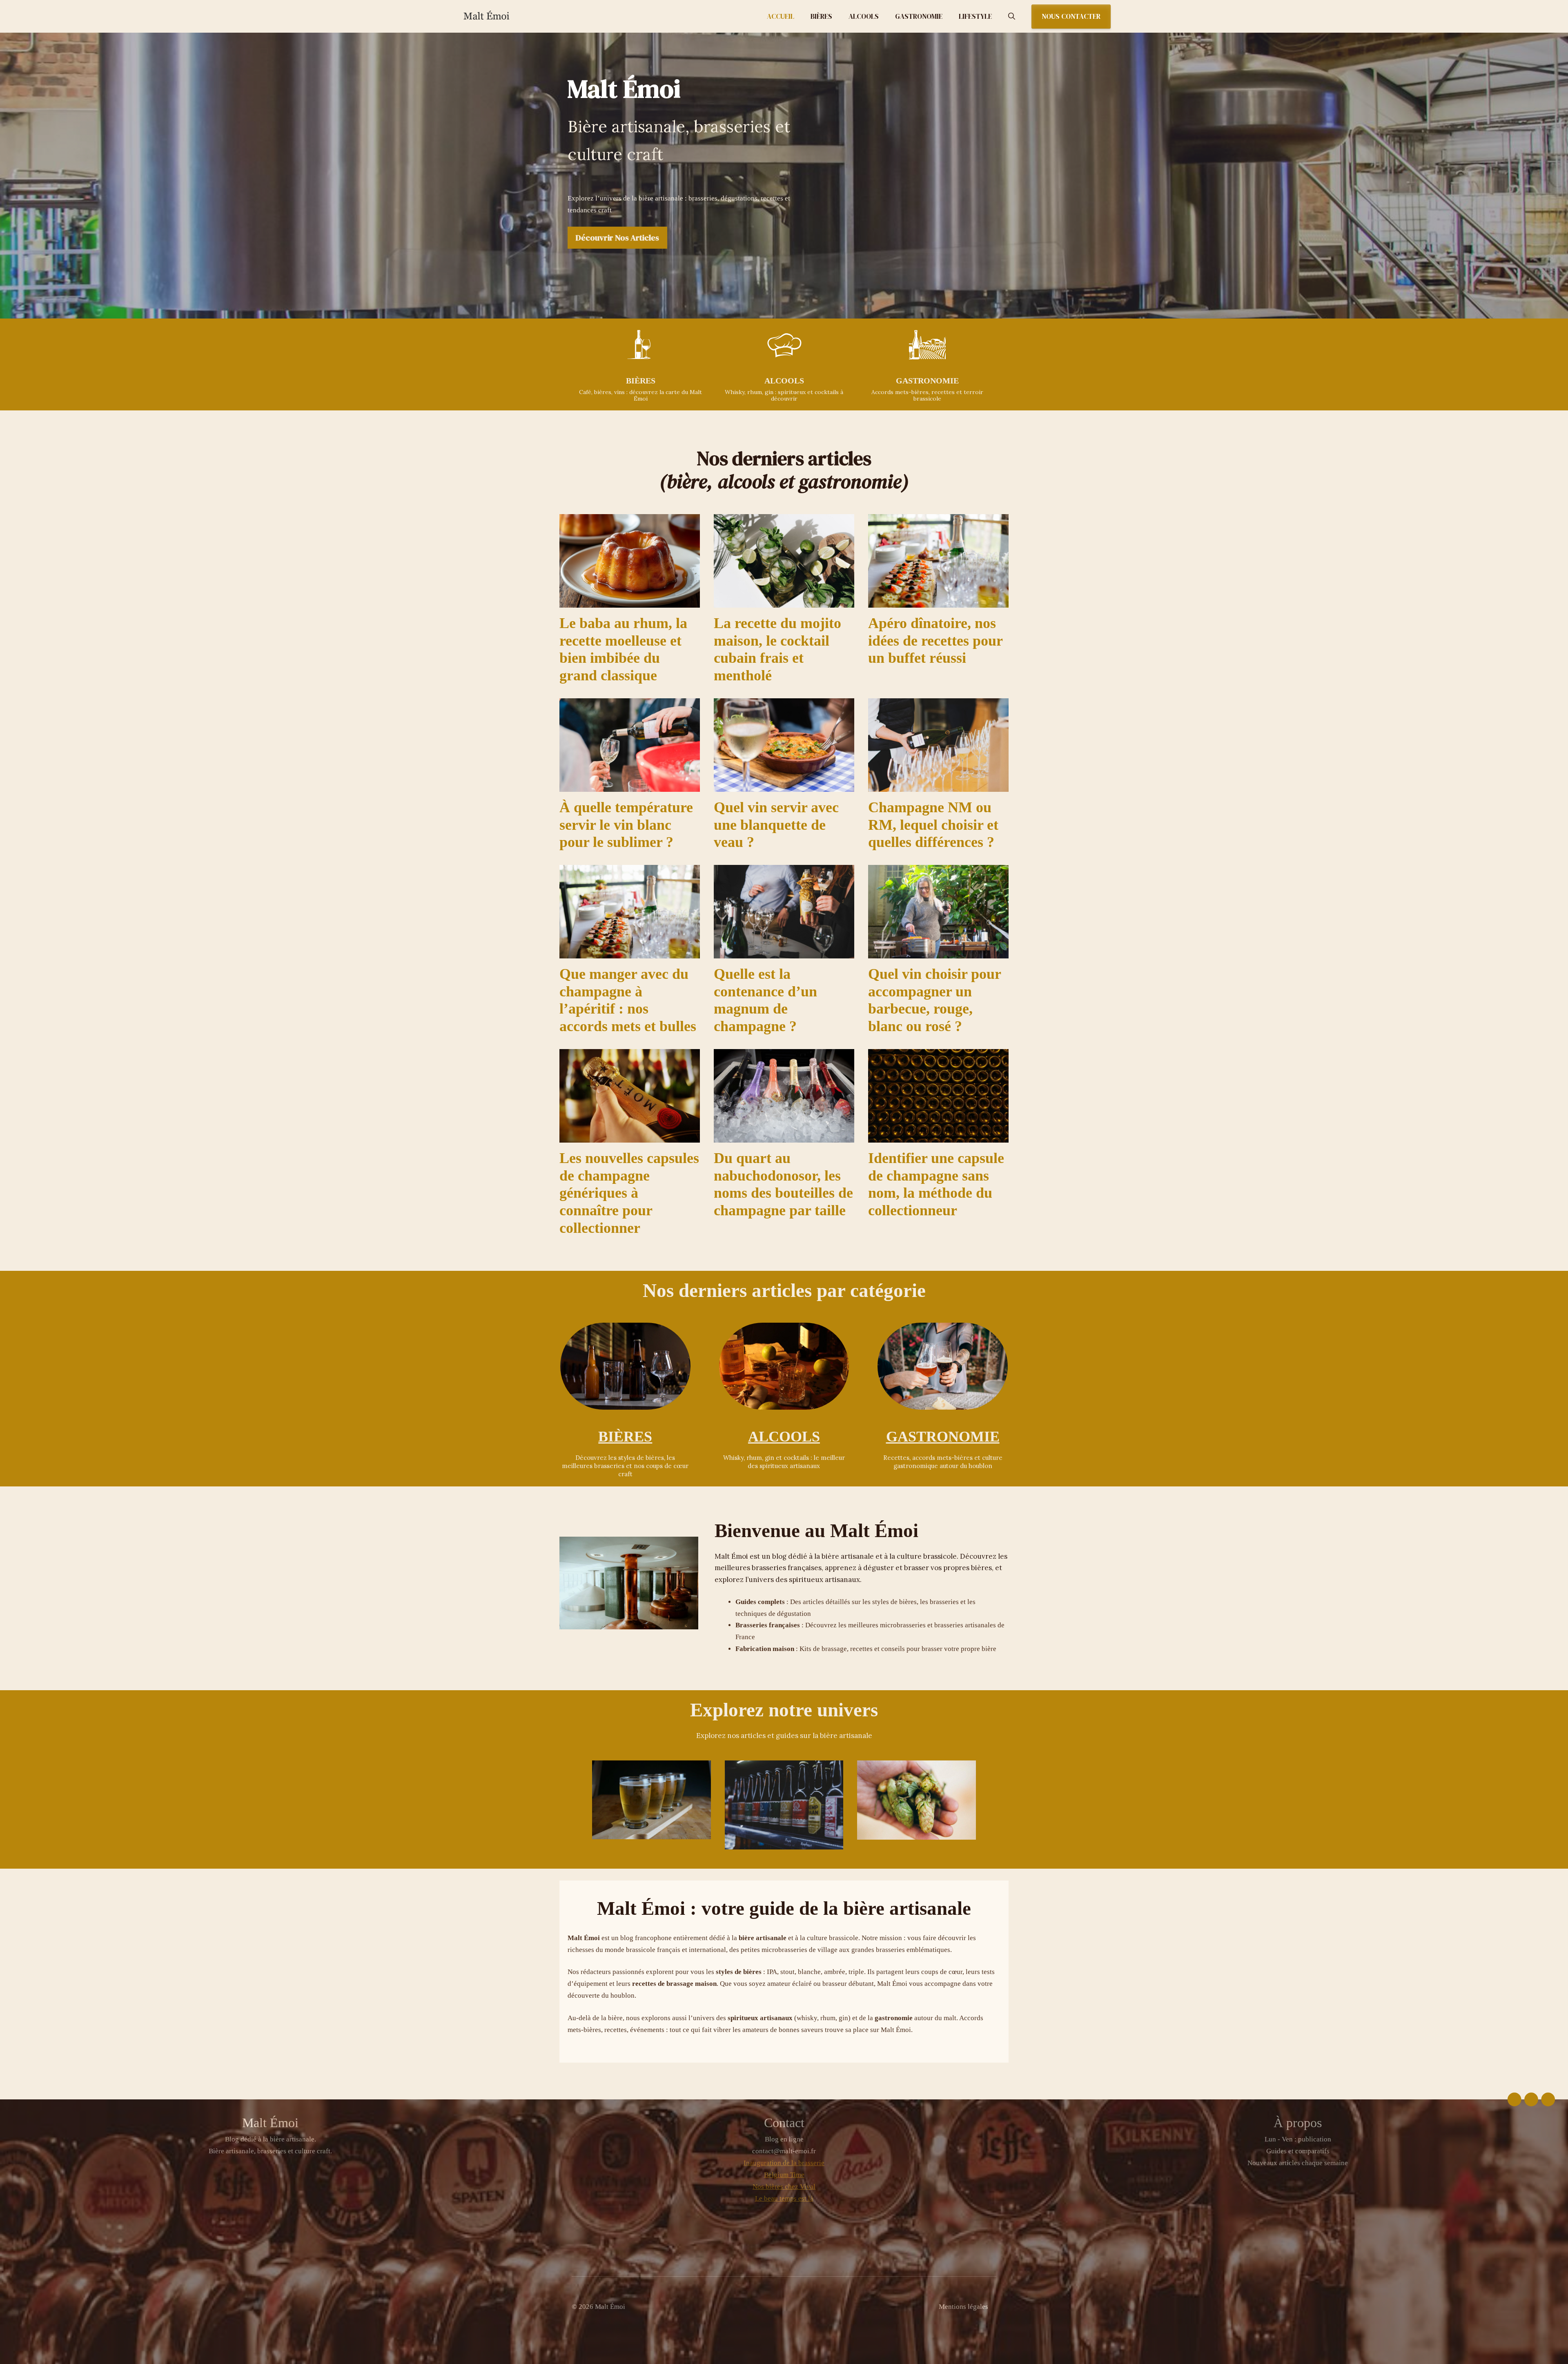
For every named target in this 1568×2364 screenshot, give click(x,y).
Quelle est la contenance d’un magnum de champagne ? (765, 1000)
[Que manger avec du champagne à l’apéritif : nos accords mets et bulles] (630, 952)
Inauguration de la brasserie (784, 2163)
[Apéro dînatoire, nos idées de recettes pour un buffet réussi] (938, 601)
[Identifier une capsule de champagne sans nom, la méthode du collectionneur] (938, 1136)
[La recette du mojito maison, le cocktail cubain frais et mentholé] (784, 601)
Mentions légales (963, 2307)
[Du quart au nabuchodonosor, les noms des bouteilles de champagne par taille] (784, 1136)
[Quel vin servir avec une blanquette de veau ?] (784, 785)
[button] (1012, 16)
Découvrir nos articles (617, 238)
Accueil (781, 16)
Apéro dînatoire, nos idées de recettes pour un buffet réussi (935, 641)
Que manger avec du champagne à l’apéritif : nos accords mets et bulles (628, 1000)
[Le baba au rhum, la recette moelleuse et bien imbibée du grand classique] (630, 601)
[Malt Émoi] (502, 16)
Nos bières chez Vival (784, 2187)
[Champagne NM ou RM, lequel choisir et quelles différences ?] (938, 785)
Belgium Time (784, 2175)
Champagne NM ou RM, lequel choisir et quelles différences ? (933, 825)
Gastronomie (919, 16)
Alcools (864, 16)
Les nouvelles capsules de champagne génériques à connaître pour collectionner (629, 1193)
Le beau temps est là (784, 2198)
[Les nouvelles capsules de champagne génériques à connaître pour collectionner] (630, 1136)
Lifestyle (975, 16)
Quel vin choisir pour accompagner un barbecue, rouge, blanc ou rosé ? (935, 1000)
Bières (821, 16)
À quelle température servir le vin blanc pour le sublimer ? (626, 825)
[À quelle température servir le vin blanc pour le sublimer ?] (630, 785)
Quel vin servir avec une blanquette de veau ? (776, 825)
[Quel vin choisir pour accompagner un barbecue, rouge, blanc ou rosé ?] (938, 952)
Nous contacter (1071, 16)
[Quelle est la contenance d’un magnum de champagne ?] (784, 952)
